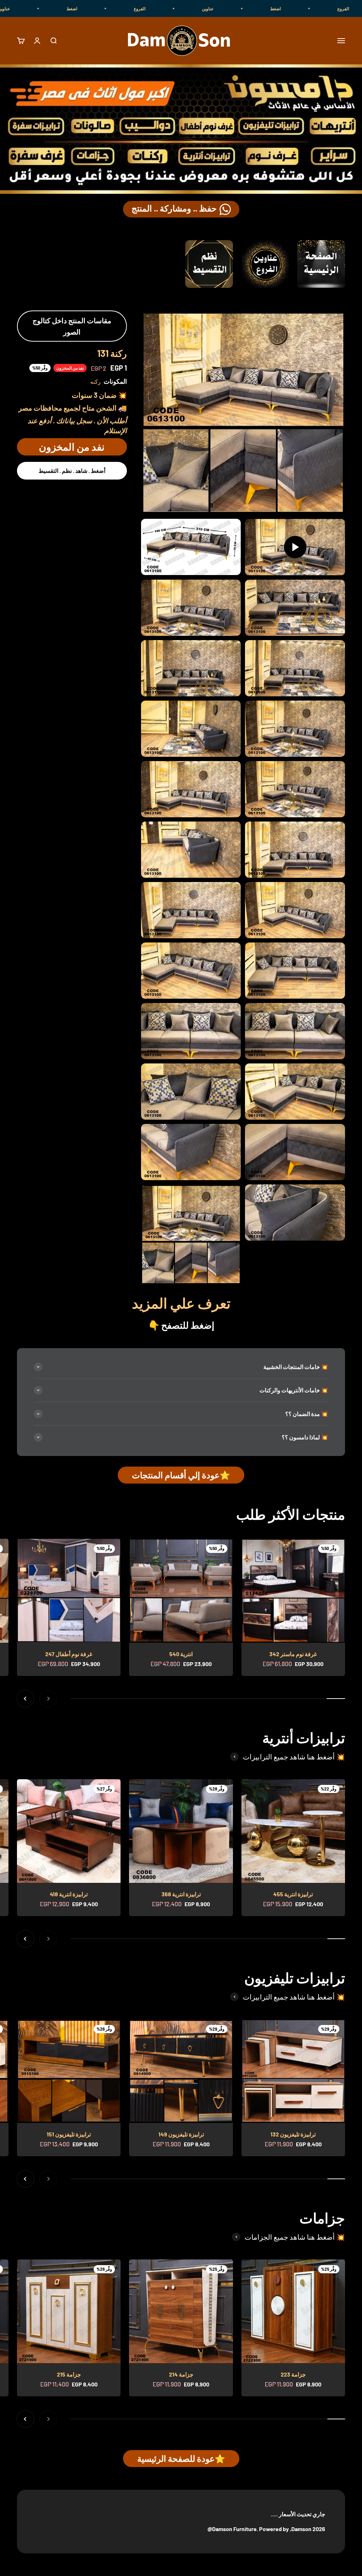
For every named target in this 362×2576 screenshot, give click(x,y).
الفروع (223, 8)
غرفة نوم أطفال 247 (69, 1654)
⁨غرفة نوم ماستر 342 (293, 1654)
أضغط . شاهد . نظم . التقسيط (72, 471)
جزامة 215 (69, 2374)
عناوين (291, 8)
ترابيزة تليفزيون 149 (181, 2134)
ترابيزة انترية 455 (293, 1894)
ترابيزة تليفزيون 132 (293, 2134)
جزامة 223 (293, 2374)
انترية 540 (181, 1654)
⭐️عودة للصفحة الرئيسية (181, 2458)
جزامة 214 (181, 2374)
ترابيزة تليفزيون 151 (69, 2134)
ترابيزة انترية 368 (181, 1894)
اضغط (155, 8)
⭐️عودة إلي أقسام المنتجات (181, 1475)
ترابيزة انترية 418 (69, 1894)
